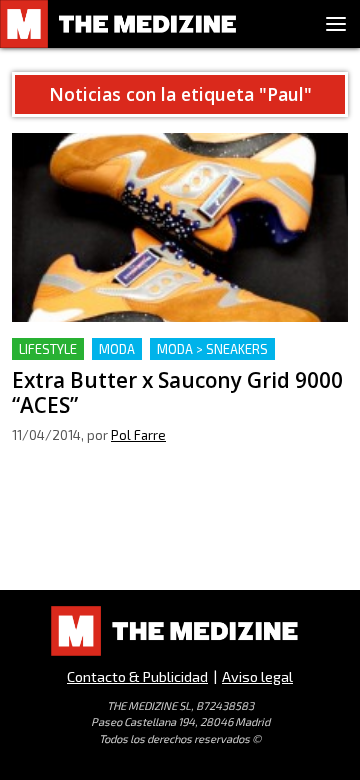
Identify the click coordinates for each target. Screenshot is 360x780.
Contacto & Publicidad (137, 676)
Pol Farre (138, 435)
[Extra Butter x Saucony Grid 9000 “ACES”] (180, 227)
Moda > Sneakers (212, 349)
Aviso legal (257, 676)
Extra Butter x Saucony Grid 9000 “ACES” (155, 349)
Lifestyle (48, 349)
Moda (117, 349)
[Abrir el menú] (336, 24)
